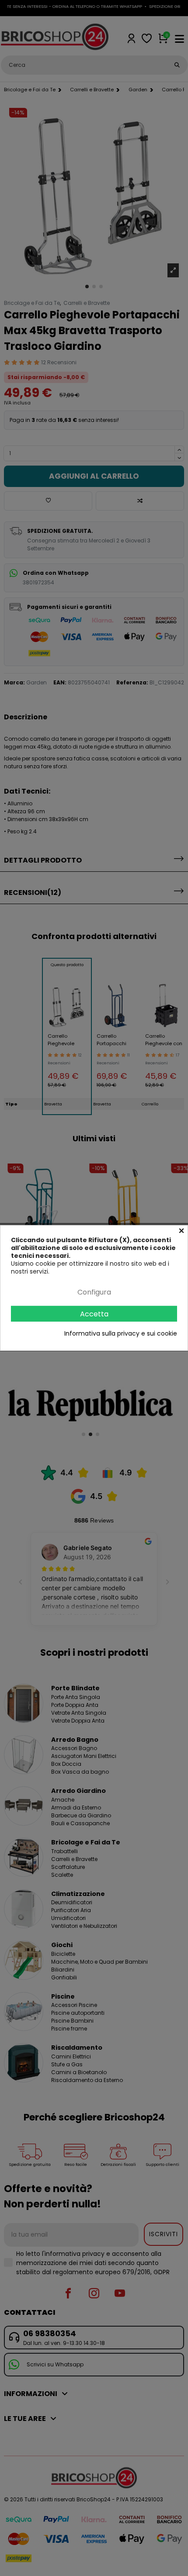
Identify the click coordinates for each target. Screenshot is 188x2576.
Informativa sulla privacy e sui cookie (121, 1333)
